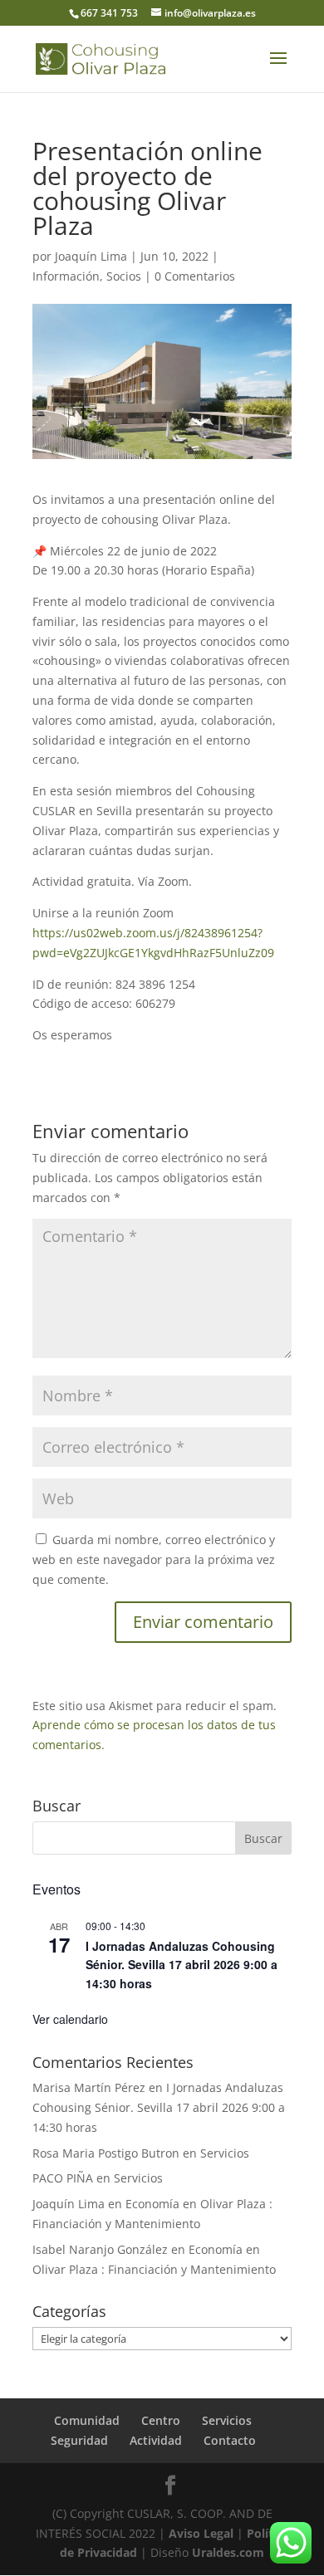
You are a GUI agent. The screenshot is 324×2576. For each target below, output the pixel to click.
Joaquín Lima (91, 256)
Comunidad (87, 2420)
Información (66, 276)
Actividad (156, 2440)
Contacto (230, 2440)
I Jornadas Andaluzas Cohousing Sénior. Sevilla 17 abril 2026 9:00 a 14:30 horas (182, 1965)
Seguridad (79, 2440)
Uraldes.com (228, 2552)
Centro (161, 2420)
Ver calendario (70, 2019)
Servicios (225, 2153)
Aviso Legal (201, 2533)
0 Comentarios (195, 276)
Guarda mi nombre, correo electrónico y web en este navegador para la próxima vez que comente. (154, 1559)
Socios (124, 276)
